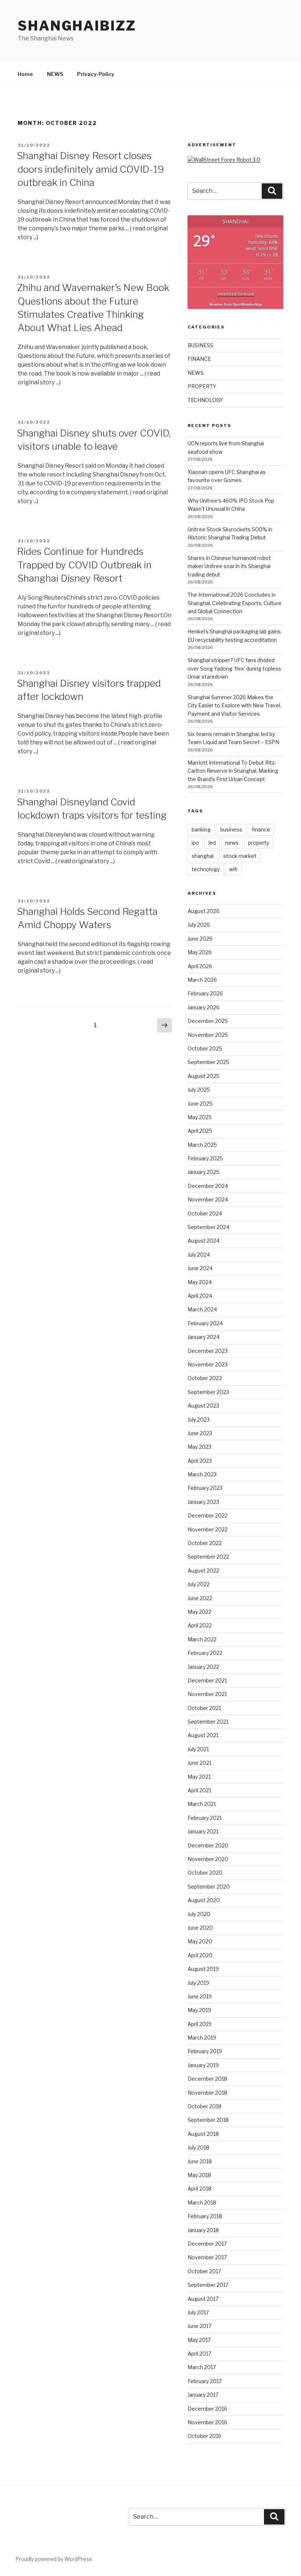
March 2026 (202, 980)
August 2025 (204, 1076)
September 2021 (208, 1722)
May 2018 (199, 2175)
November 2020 (208, 1859)
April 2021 (199, 1790)
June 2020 (200, 1928)
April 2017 (199, 2354)
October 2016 (204, 2436)
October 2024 (205, 1213)
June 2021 (200, 1763)
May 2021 (199, 1777)
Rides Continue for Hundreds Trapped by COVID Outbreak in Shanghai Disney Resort (84, 565)
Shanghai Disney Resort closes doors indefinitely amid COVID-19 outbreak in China (90, 169)
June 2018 (200, 2161)
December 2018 (207, 2079)
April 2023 (200, 1461)
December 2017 (207, 2244)
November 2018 (207, 2093)
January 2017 (203, 2395)
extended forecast (236, 294)
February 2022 (205, 1653)
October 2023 (205, 1378)
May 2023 (200, 1447)
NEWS (55, 74)
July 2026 (199, 925)
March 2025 (202, 1145)
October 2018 (204, 2106)
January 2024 (204, 1337)
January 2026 (204, 1007)
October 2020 (205, 1873)
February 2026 (205, 993)
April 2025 (200, 1131)
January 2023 (203, 1502)
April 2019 (200, 2024)
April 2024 (200, 1296)
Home (25, 74)
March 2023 (202, 1474)
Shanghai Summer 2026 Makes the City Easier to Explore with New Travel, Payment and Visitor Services (234, 705)
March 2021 (202, 1804)
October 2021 (204, 1708)
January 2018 (203, 2230)
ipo (195, 843)
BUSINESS (200, 345)
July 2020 (199, 1914)
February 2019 (205, 2051)
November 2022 (208, 1529)
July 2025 (199, 1090)
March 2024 (202, 1309)
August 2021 (203, 1735)
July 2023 (199, 1420)
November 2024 (208, 1199)
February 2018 (205, 2216)
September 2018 (208, 2120)
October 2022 (205, 1543)
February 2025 (205, 1158)
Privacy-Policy (96, 74)
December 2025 (208, 1021)
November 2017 (207, 2257)
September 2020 (209, 1887)
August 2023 (203, 1406)
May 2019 (199, 2010)
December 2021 (207, 1680)
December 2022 (208, 1515)
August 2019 (203, 1969)
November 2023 (208, 1364)
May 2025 (200, 1117)
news (232, 843)
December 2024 (208, 1186)
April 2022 (200, 1625)
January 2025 (204, 1172)
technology (206, 869)
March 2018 (202, 2203)
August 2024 (204, 1241)
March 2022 (202, 1639)
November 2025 (208, 1035)
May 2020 (200, 1941)
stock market (240, 856)
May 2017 (199, 2340)
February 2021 (205, 1818)
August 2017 (203, 2299)
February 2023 (205, 1488)
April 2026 (200, 966)
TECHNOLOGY (205, 400)
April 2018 (200, 2189)
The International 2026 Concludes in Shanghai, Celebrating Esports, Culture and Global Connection (235, 603)
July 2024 (199, 1255)
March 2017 (202, 2367)
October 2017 (204, 2271)
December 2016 (207, 2409)
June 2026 (200, 939)
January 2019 (203, 2065)
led (212, 843)
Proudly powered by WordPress (54, 2559)
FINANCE (199, 359)
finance (261, 829)
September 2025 (208, 1062)
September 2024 (208, 1227)
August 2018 (203, 2134)
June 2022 (200, 1598)
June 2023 (200, 1433)
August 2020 (204, 1900)
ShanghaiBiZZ (77, 26)
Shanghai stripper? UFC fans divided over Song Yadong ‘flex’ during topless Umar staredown (234, 668)
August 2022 (203, 1571)
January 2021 (203, 1831)
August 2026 (204, 911)
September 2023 (208, 1392)
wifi (233, 869)
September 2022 (208, 1557)
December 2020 (208, 1845)
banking (201, 829)
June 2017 (200, 2326)
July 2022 (199, 1584)
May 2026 (200, 952)
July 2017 (198, 2312)
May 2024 (200, 1282)
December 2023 (208, 1351)
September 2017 (208, 2285)
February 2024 (205, 1323)
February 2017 (205, 2381)
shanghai (203, 856)
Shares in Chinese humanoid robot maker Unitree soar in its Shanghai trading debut (229, 566)
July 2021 (198, 1749)
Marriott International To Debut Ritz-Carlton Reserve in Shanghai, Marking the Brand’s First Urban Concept (233, 771)
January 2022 (203, 1667)
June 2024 (200, 1268)
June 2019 (200, 1996)
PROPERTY (202, 386)
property (259, 843)
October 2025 (205, 1048)
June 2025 (200, 1104)
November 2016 (207, 2422)
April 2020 (200, 1955)
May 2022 (200, 1612)
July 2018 (198, 2147)
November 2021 (207, 1694)
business (231, 829)
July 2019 (198, 1983)
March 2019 (202, 2038)
